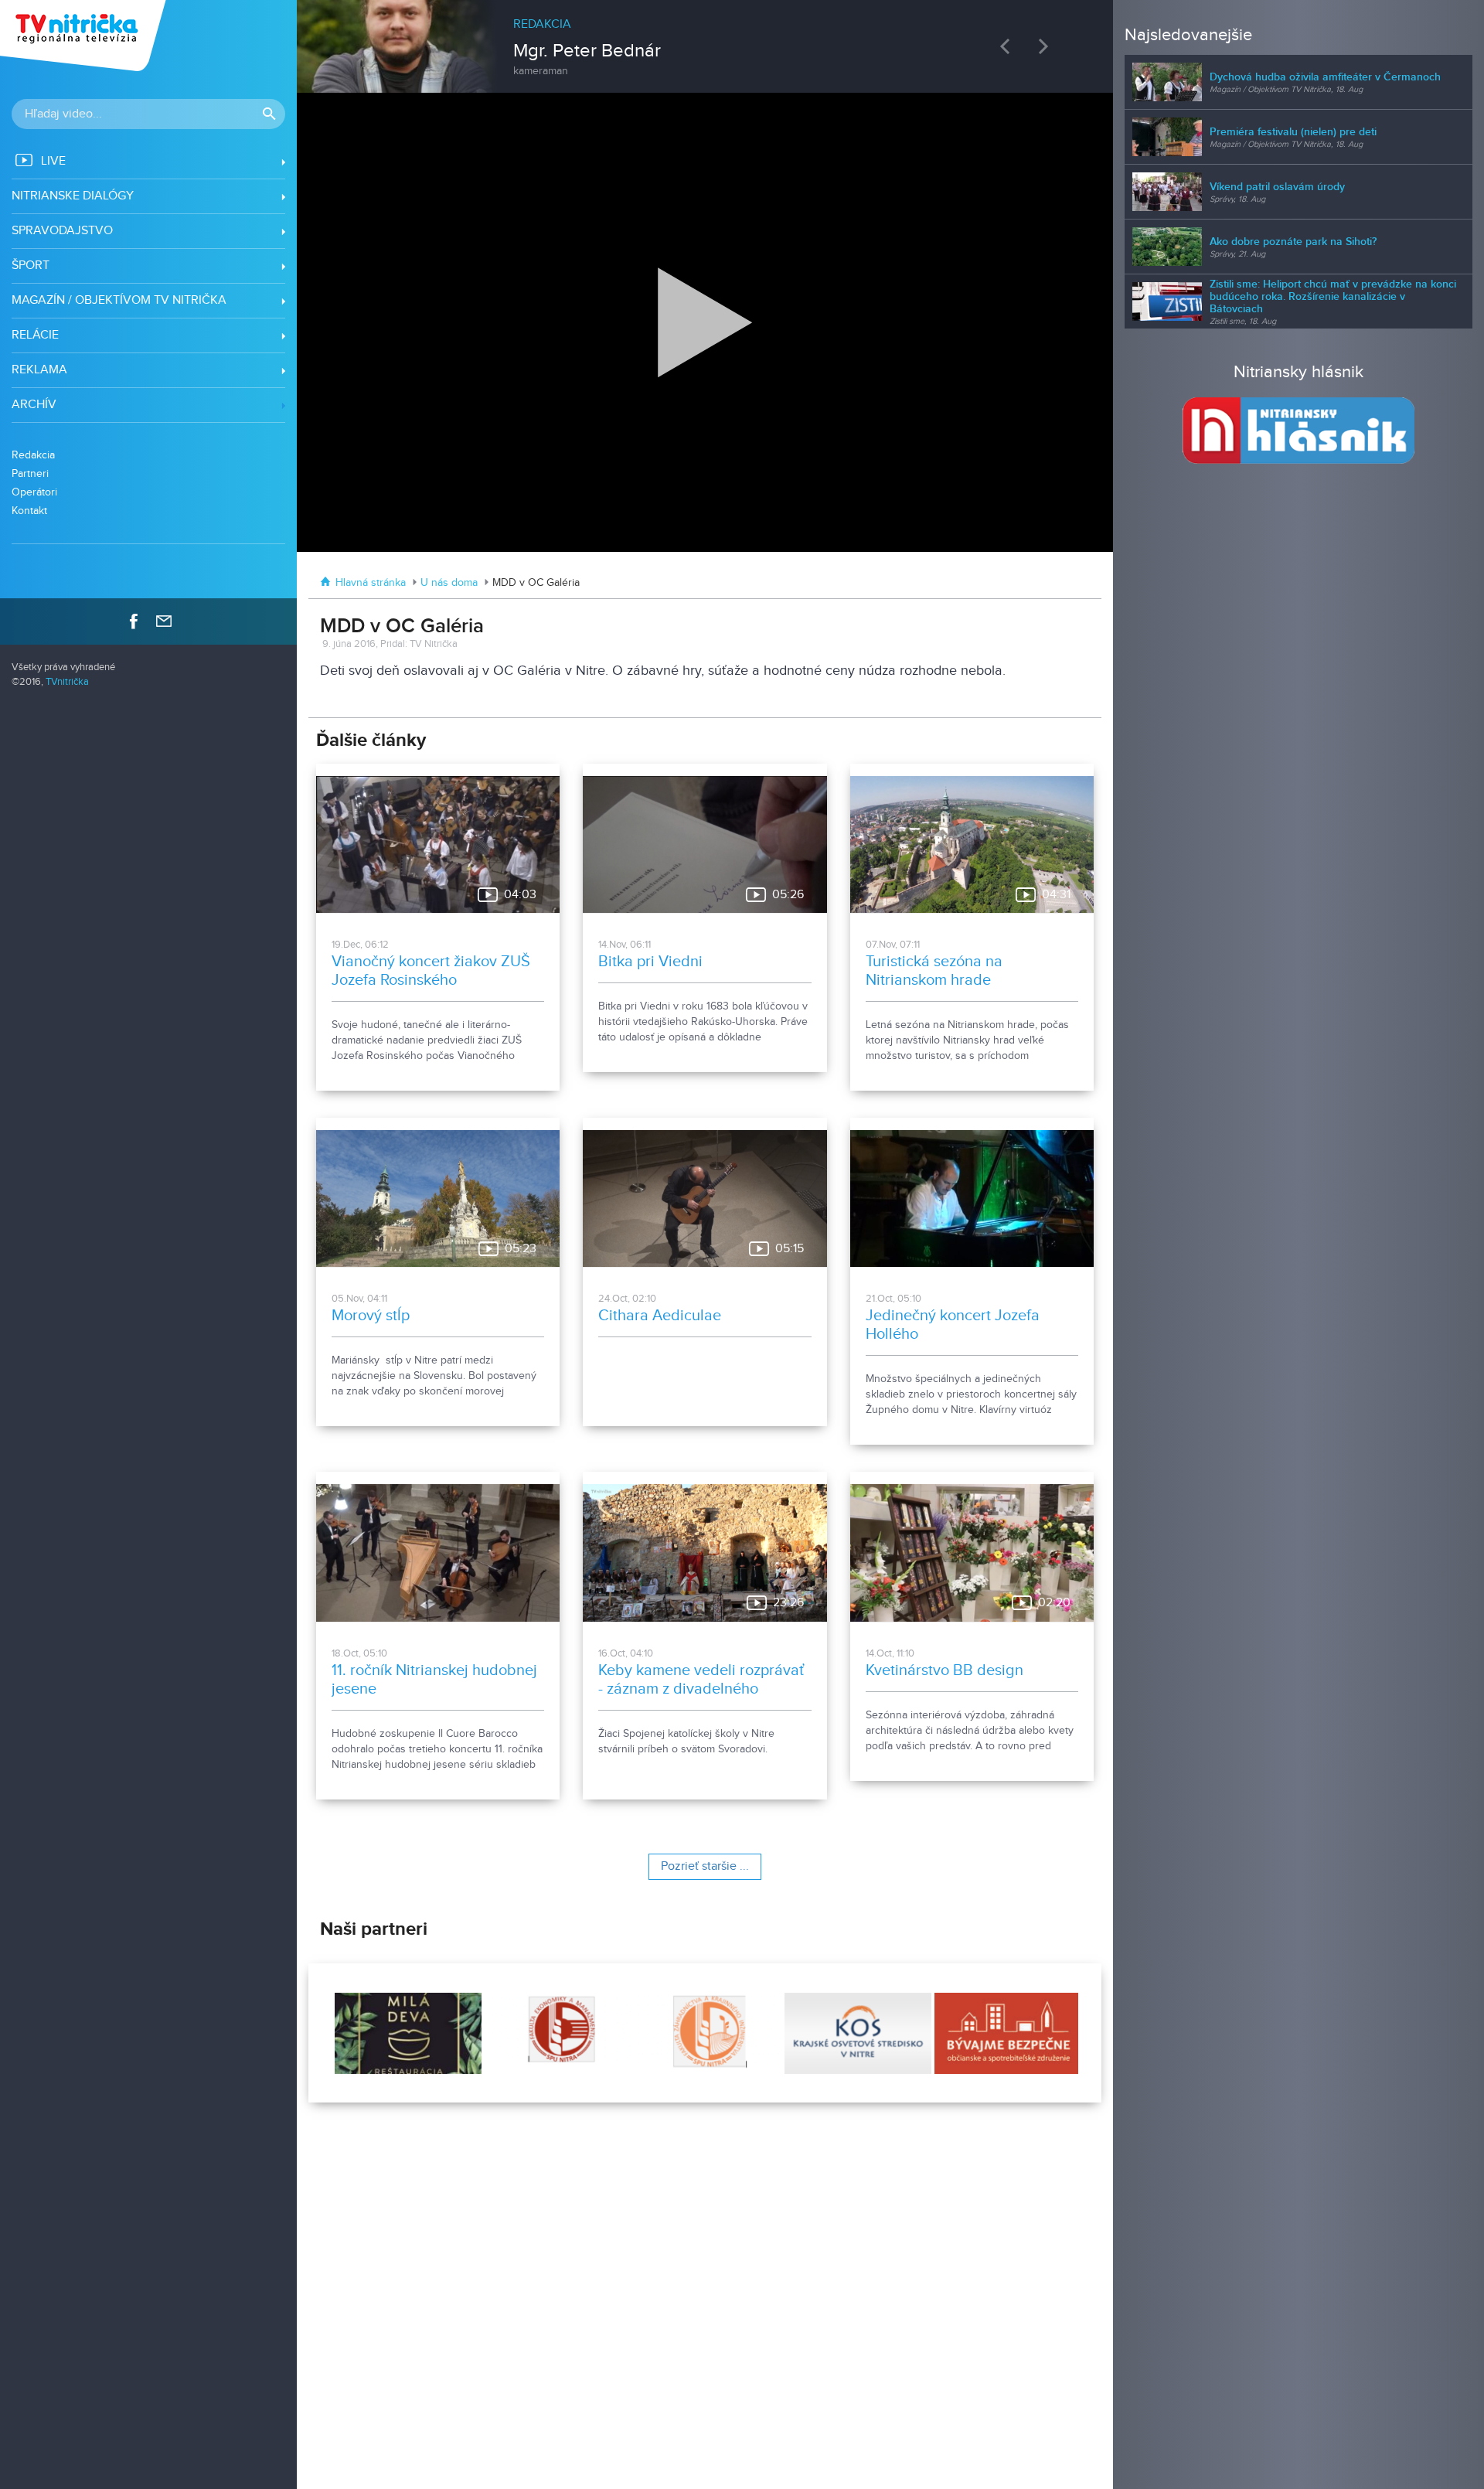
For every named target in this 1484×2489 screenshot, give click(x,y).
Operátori (34, 492)
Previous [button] (1009, 46)
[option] (706, 39)
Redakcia (33, 455)
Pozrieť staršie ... (705, 1866)
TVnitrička (67, 682)
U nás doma (449, 583)
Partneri (30, 473)
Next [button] (1047, 46)
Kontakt (29, 511)
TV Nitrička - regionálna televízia (85, 36)
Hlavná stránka (371, 583)
